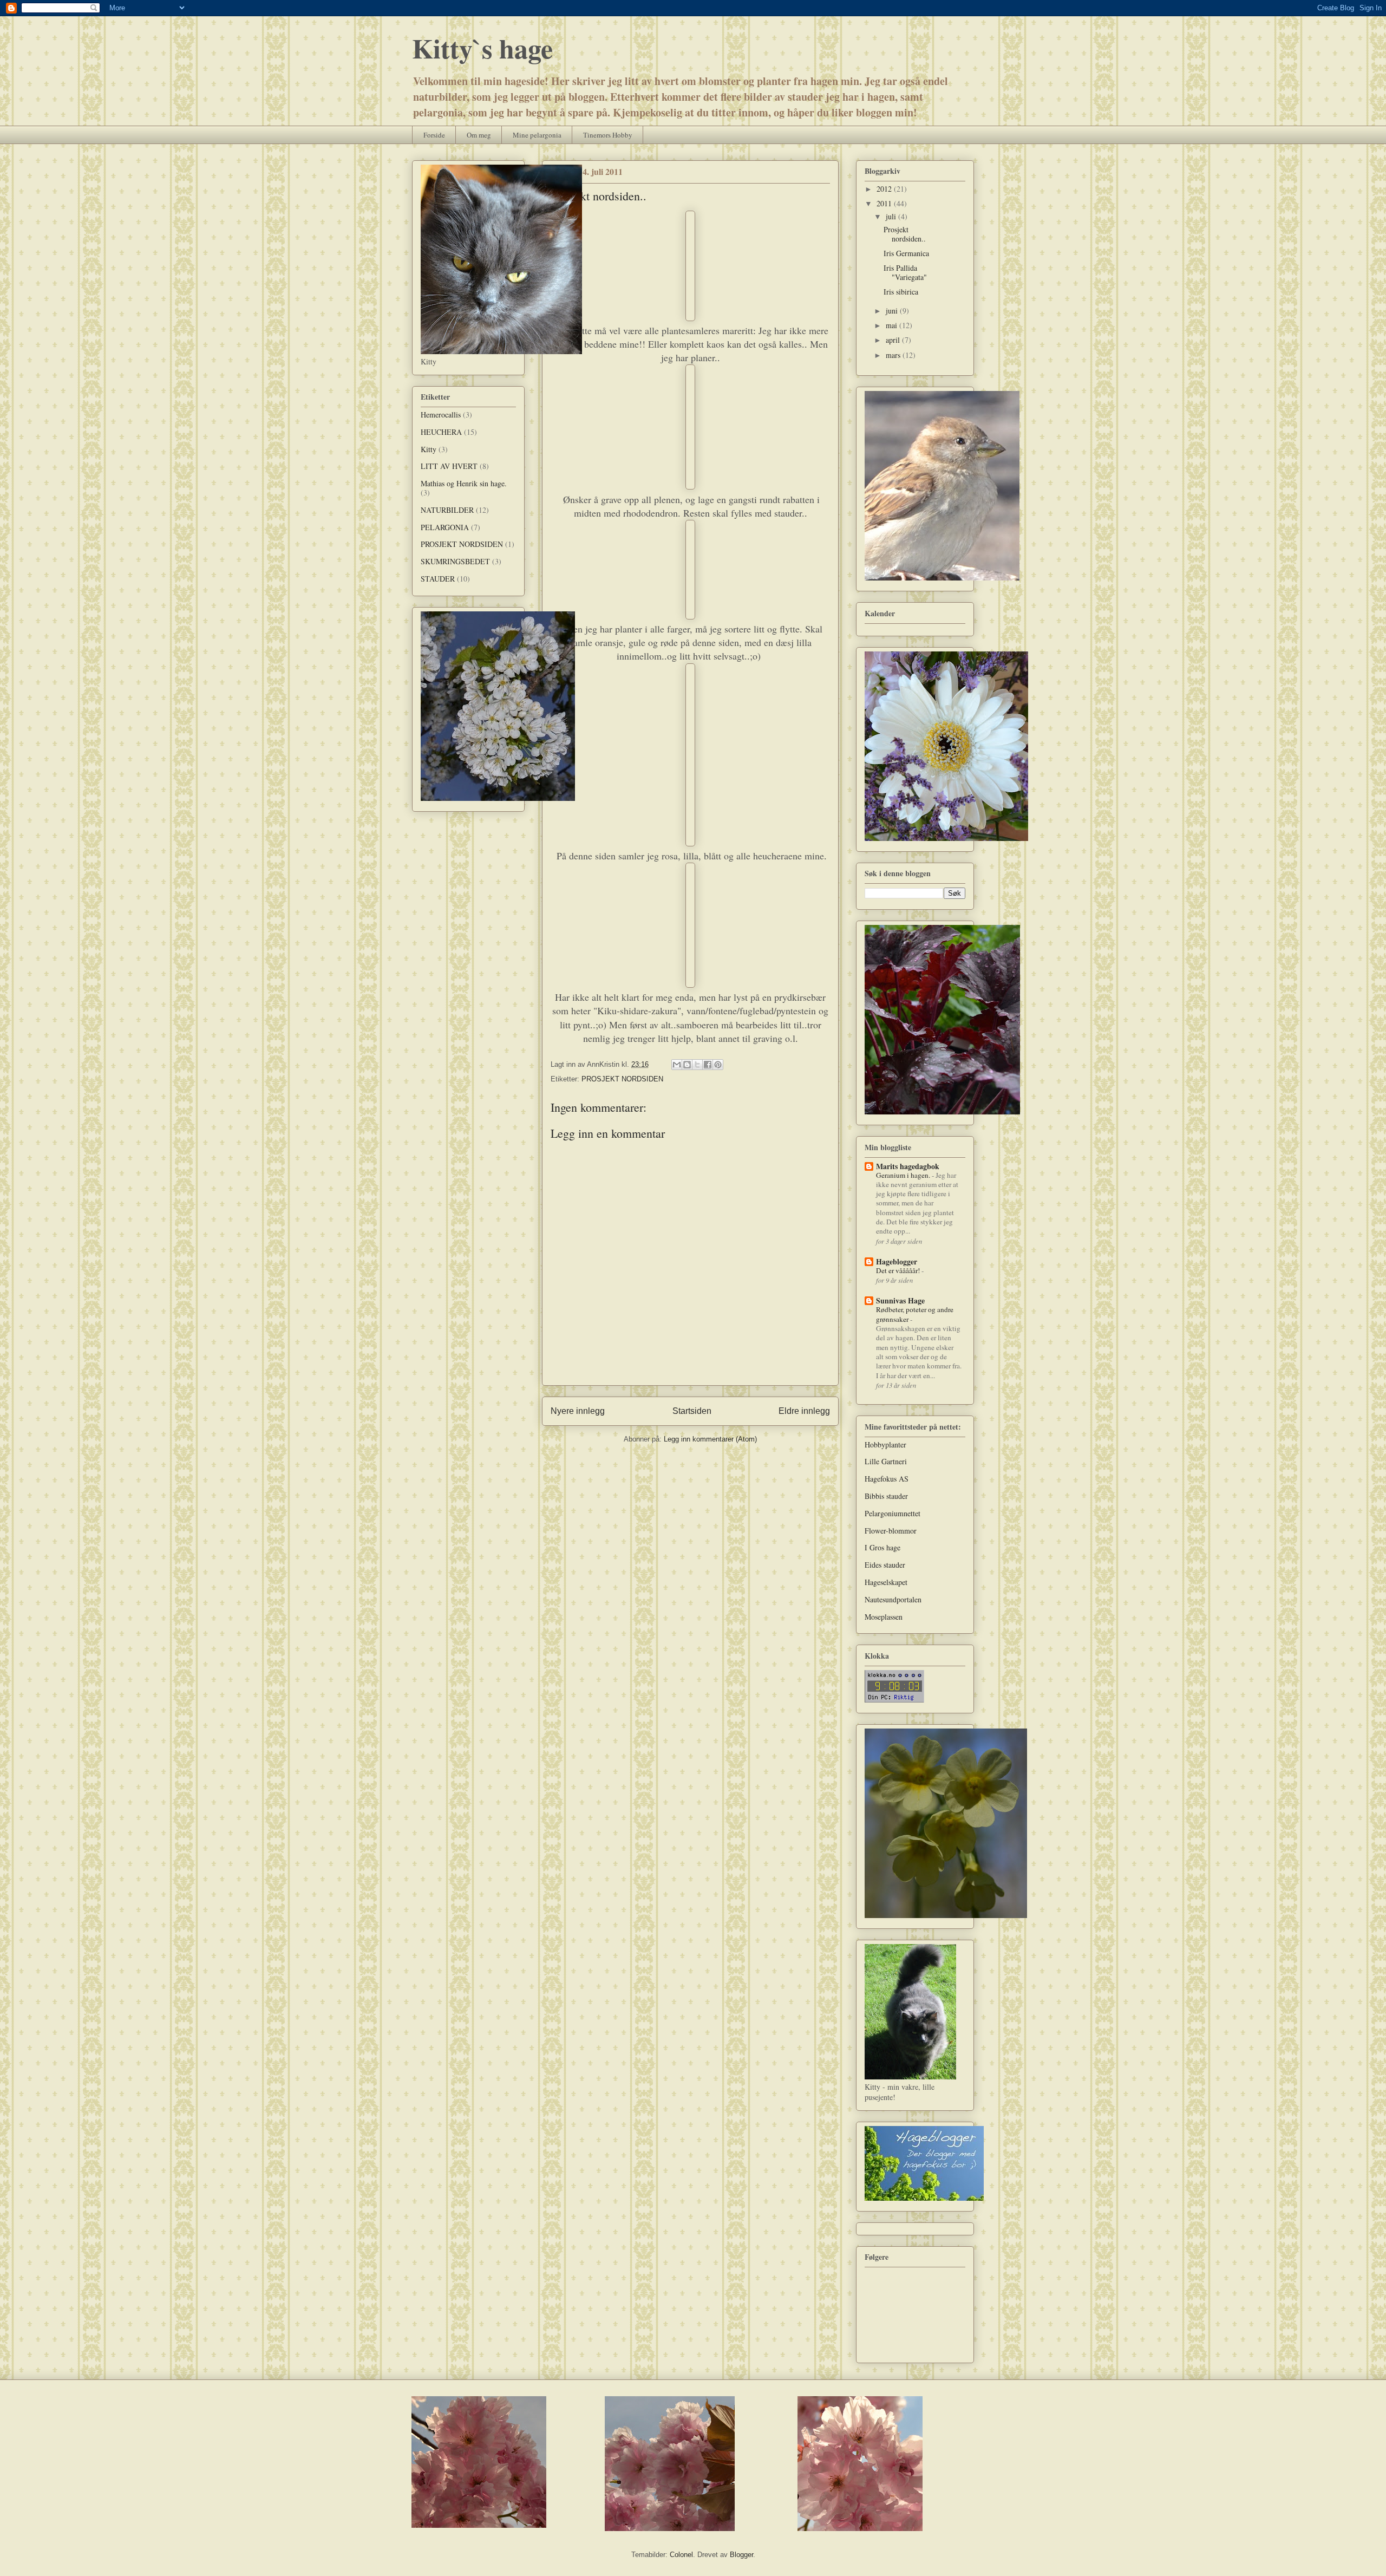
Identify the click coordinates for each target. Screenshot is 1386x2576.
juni (893, 311)
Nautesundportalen (893, 1599)
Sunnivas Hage (900, 1300)
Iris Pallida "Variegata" (905, 272)
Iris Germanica (906, 253)
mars (894, 355)
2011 (885, 203)
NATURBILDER (447, 510)
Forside (434, 135)
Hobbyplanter (885, 1444)
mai (893, 325)
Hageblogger (897, 1261)
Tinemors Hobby (608, 135)
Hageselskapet (886, 1582)
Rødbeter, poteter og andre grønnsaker (915, 1314)
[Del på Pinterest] (718, 1065)
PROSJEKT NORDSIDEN (622, 1079)
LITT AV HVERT (449, 466)
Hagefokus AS (887, 1479)
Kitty (429, 449)
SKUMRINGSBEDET (455, 561)
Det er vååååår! (899, 1270)
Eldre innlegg (804, 1411)
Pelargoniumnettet (893, 1513)
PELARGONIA (445, 527)
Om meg (479, 135)
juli (892, 216)
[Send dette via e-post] (677, 1065)
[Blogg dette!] (687, 1065)
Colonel (681, 2555)
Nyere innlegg (578, 1411)
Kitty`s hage (482, 48)
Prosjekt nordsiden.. (905, 234)
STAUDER (438, 579)
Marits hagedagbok (908, 1166)
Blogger (741, 2555)
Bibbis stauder (886, 1496)
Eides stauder (885, 1565)
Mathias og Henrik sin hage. (464, 483)
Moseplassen (884, 1617)
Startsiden (692, 1411)
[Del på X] (697, 1065)
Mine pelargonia (537, 135)
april (894, 340)
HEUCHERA (441, 432)
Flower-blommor (891, 1531)
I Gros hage (882, 1547)
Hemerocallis (441, 415)
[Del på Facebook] (708, 1065)
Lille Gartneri (886, 1461)
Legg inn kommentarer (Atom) (710, 1439)
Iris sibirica (901, 292)
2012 (885, 189)
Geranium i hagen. (904, 1175)
